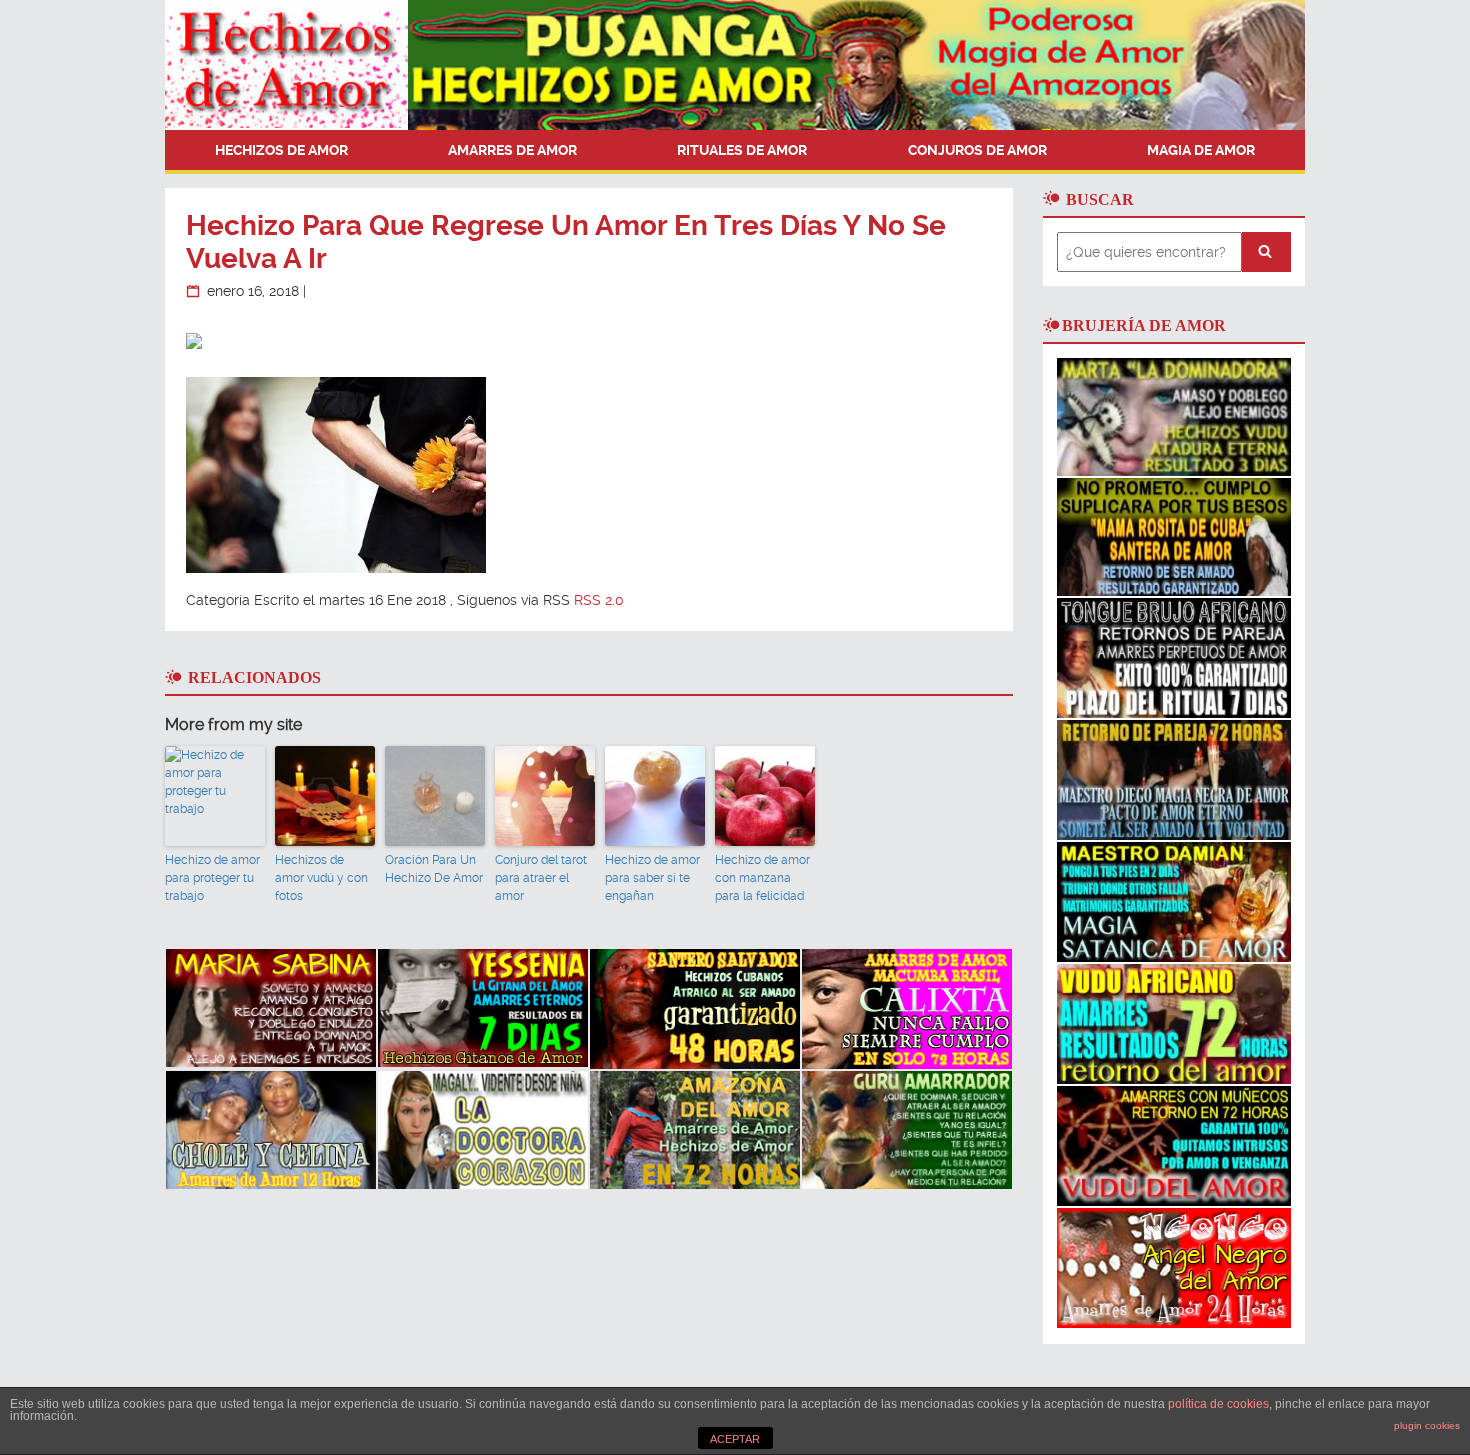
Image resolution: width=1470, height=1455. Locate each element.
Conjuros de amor (977, 150)
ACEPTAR (735, 1439)
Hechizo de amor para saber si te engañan (652, 878)
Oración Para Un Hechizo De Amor (434, 869)
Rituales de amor (742, 150)
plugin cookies (1427, 1425)
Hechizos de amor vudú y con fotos (321, 878)
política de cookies (1218, 1404)
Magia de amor (1201, 150)
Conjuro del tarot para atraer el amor (541, 878)
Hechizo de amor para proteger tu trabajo (212, 878)
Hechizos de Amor (281, 150)
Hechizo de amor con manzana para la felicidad (762, 878)
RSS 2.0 (599, 600)
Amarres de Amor (512, 150)
